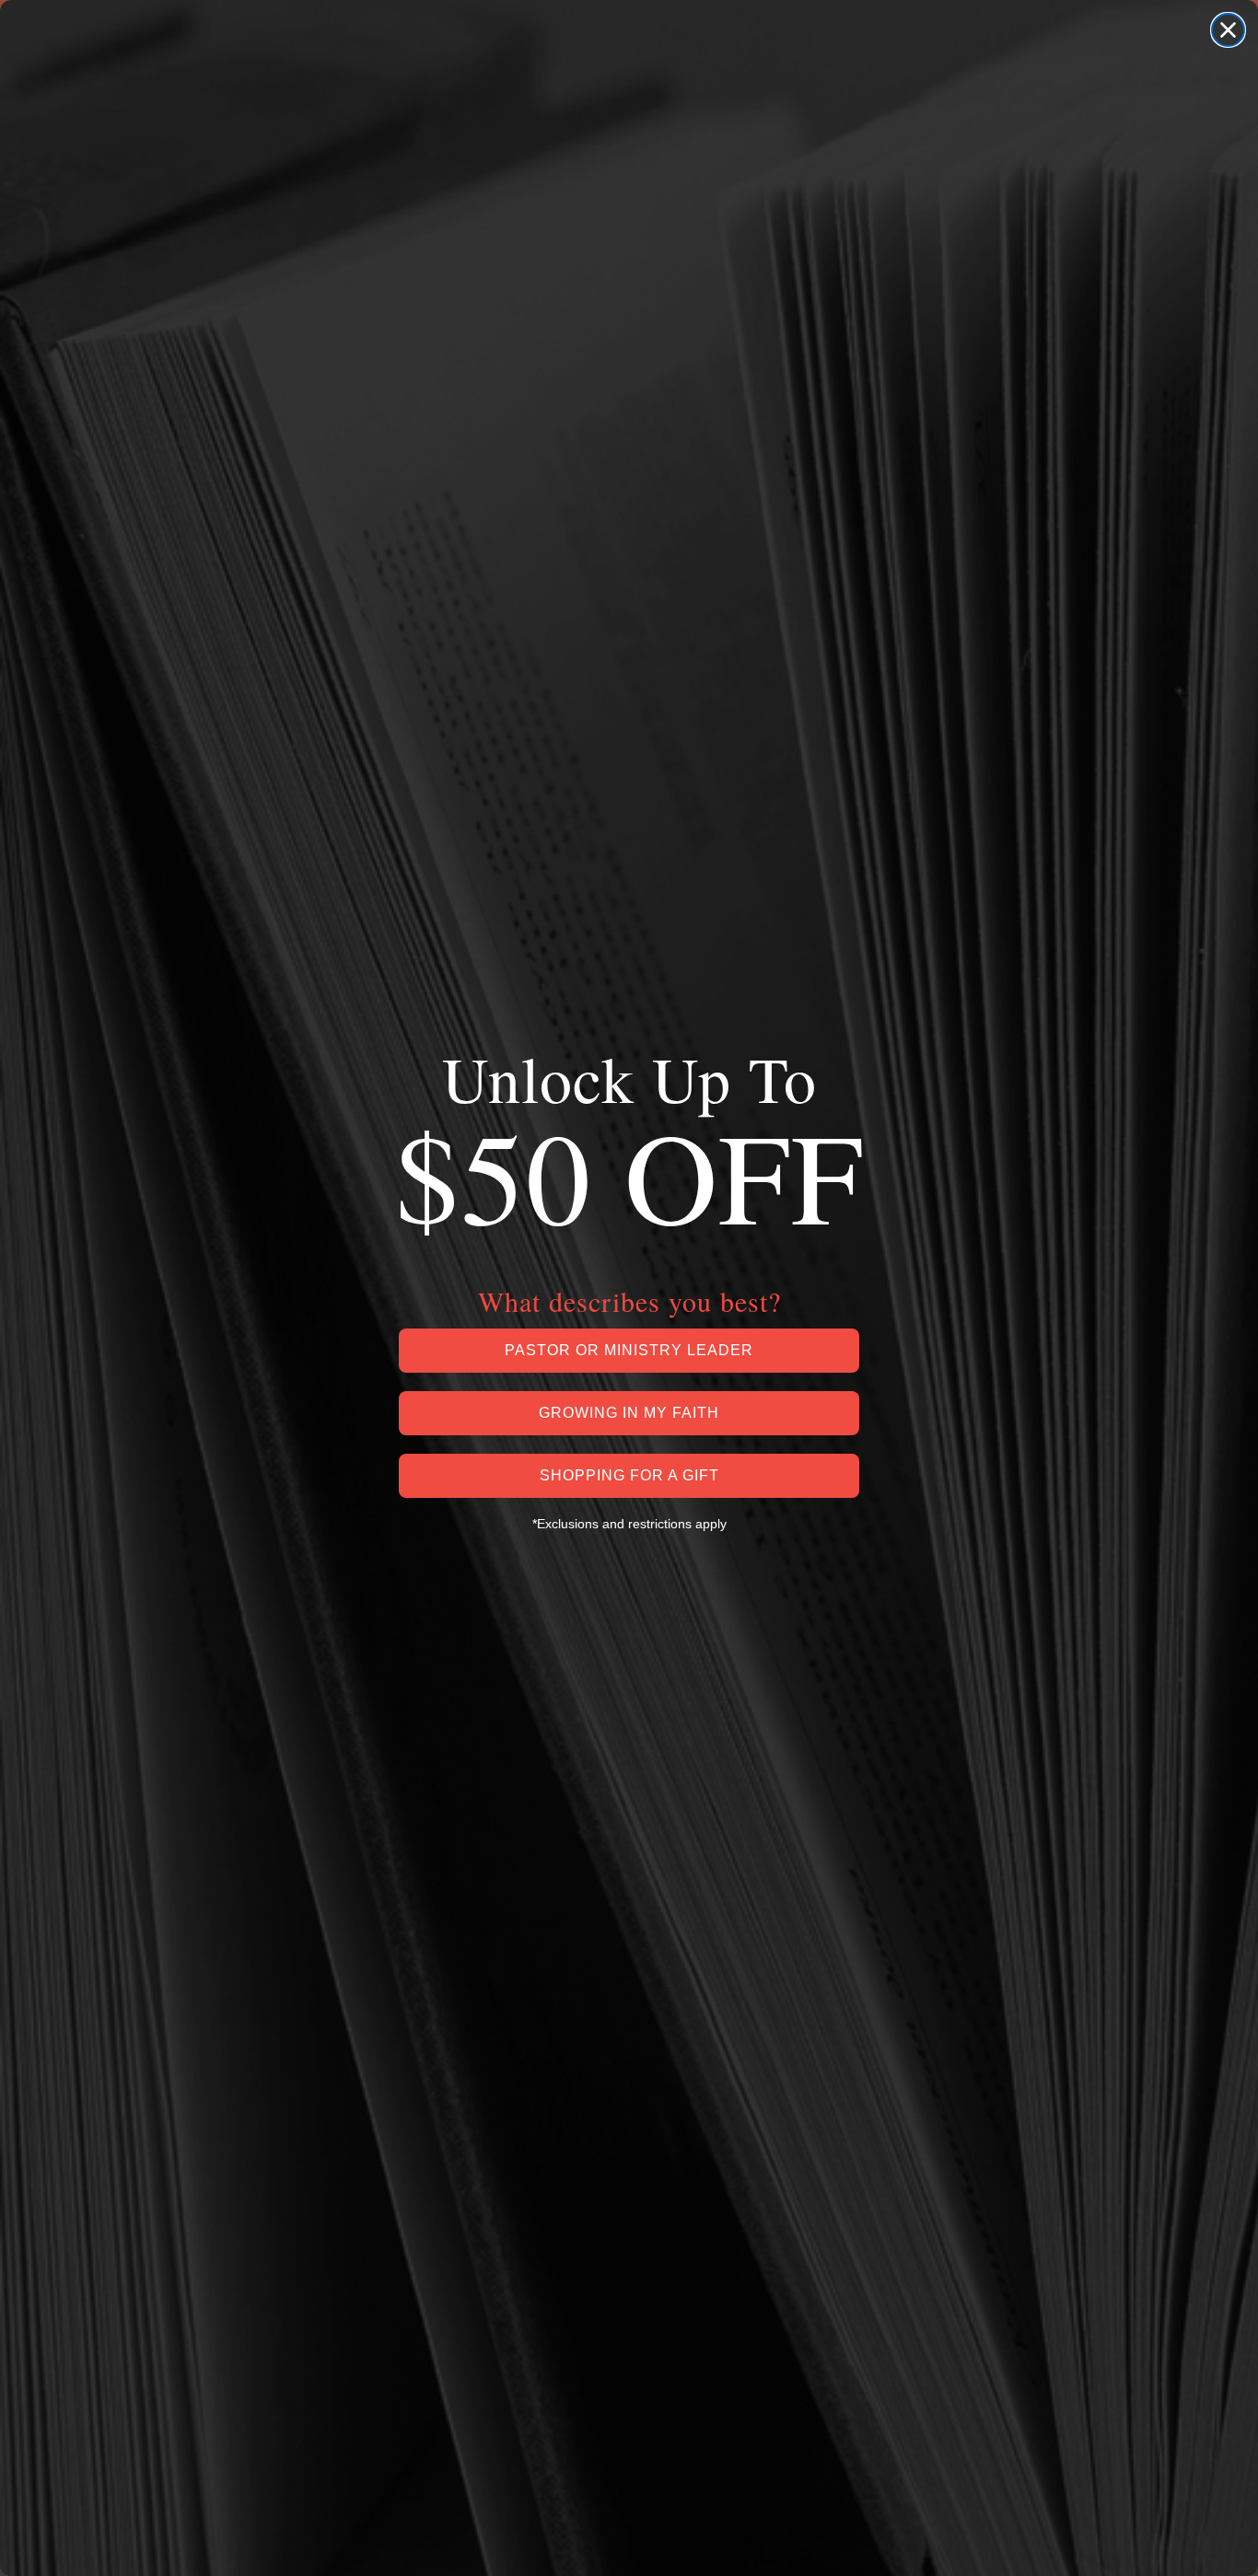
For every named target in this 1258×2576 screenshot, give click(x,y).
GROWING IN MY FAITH (629, 1413)
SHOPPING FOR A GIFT (629, 1475)
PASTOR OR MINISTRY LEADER (629, 1350)
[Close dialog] (1228, 30)
